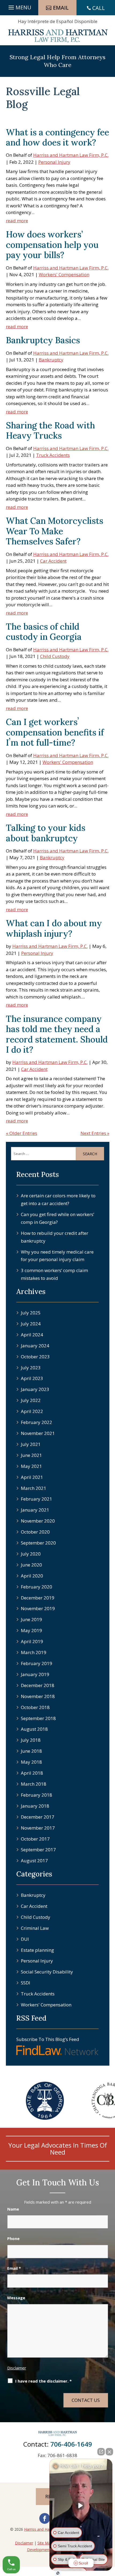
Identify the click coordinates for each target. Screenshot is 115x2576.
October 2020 (35, 1532)
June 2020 (31, 1565)
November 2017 (38, 1828)
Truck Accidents (53, 455)
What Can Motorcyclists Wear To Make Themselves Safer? (55, 531)
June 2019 (31, 1619)
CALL (99, 8)
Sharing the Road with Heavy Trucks (50, 430)
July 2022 (31, 1400)
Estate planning (37, 1950)
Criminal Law (35, 1928)
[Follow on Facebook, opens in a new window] (45, 2518)
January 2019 (35, 1674)
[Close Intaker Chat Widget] (109, 2452)
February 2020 (37, 1587)
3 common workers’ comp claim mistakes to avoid (54, 1274)
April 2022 (32, 1411)
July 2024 (31, 1324)
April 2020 (32, 1576)
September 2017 (38, 1850)
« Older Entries (22, 1133)
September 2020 (38, 1543)
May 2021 (31, 1466)
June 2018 (31, 1751)
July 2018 (31, 1740)
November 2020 (38, 1521)
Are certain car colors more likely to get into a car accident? (58, 1199)
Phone (13, 2238)
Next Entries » (95, 1133)
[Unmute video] (81, 2506)
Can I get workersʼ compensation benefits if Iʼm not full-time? (55, 732)
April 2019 (32, 1641)
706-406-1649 (71, 2444)
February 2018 (37, 1795)
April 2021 (32, 1477)
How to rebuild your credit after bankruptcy (55, 1237)
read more (17, 221)
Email (14, 2268)
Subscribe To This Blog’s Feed (48, 2039)
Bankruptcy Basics (43, 340)
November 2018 (38, 1696)
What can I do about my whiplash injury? (54, 928)
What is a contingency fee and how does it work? (57, 137)
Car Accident (53, 561)
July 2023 (31, 1368)
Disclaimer (17, 2368)
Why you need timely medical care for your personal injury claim (57, 1256)
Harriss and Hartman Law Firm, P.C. (71, 155)
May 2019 (31, 1630)
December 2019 (38, 1598)
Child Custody (55, 656)
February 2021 (37, 1499)
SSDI (26, 1983)
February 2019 (37, 1663)
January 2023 (35, 1389)
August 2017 (34, 1861)
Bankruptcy (51, 360)
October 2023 (35, 1357)
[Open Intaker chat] (58, 2573)
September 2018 (38, 1718)
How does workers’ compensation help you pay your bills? (52, 245)
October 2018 (35, 1707)
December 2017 (38, 1817)
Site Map (45, 2543)
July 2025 (31, 1313)
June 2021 (31, 1455)
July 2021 (31, 1444)
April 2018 (32, 1773)
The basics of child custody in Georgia (44, 632)
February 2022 (37, 1422)
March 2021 (34, 1488)
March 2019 (34, 1652)
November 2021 (38, 1433)
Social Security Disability (47, 1972)
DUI (25, 1939)
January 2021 (35, 1510)
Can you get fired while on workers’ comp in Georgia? (57, 1218)
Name (13, 2209)
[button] (19, 6)
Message (16, 2298)
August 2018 (34, 1729)
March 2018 (34, 1784)
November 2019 (38, 1608)
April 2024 (32, 1335)
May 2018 (31, 1762)
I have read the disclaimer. (43, 2381)
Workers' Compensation (64, 274)
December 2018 (38, 1685)
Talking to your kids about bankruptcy (46, 833)
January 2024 (35, 1346)
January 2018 (35, 1806)
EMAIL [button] (61, 8)
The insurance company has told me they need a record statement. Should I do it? (57, 1034)
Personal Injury (54, 162)
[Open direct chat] (101, 2452)
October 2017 (35, 1839)
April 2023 (32, 1378)
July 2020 (31, 1554)
